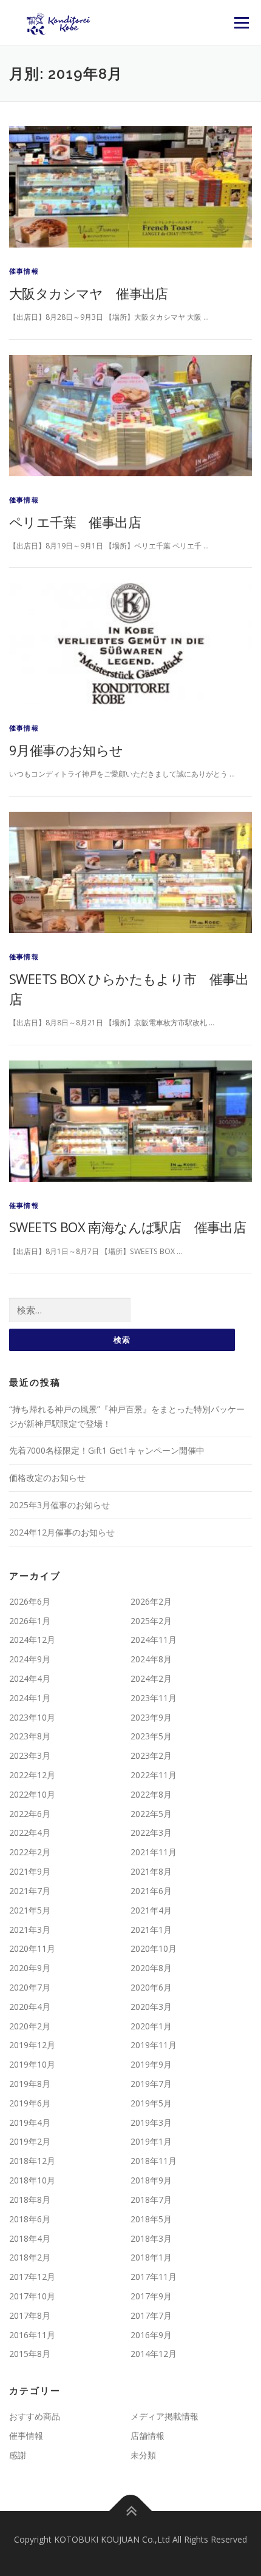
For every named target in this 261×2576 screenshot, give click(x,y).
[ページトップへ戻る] (131, 2511)
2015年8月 (30, 2354)
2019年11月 (154, 2045)
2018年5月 (151, 2219)
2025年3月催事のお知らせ (59, 1505)
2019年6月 (30, 2103)
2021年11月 (154, 1852)
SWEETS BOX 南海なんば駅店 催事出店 (127, 1227)
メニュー (241, 23)
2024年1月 (30, 1698)
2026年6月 (30, 1601)
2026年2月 (151, 1601)
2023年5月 (151, 1736)
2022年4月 (30, 1833)
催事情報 (24, 271)
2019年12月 (32, 2045)
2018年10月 (32, 2180)
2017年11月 (154, 2277)
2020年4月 (30, 2007)
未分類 (143, 2455)
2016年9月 (151, 2335)
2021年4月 (151, 1910)
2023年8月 (30, 1736)
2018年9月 (151, 2180)
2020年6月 (151, 1987)
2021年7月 (30, 1891)
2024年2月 (151, 1678)
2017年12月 (32, 2277)
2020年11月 (32, 1948)
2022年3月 (151, 1833)
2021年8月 (151, 1871)
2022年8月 (151, 1794)
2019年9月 (151, 2064)
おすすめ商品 (35, 2416)
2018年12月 (32, 2161)
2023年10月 (32, 1717)
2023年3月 (30, 1755)
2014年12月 (154, 2354)
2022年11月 (154, 1775)
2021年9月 (30, 1871)
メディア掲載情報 (164, 2416)
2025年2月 (151, 1621)
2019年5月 (151, 2103)
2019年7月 (151, 2084)
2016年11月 (32, 2335)
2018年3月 (151, 2238)
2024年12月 (32, 1640)
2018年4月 (30, 2238)
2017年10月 (32, 2296)
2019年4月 (30, 2123)
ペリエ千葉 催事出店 (75, 522)
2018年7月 (151, 2200)
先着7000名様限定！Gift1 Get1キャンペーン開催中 (107, 1450)
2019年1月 (151, 2141)
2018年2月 (30, 2257)
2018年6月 (30, 2219)
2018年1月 (151, 2257)
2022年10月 (32, 1794)
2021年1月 (151, 1930)
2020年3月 (151, 2007)
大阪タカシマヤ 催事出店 (89, 293)
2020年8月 (151, 1968)
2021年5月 (30, 1910)
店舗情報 (147, 2436)
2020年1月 (151, 2026)
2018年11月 (154, 2161)
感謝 (18, 2455)
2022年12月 (32, 1775)
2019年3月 (151, 2123)
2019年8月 (30, 2084)
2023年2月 (151, 1755)
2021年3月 (30, 1930)
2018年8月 (30, 2200)
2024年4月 (30, 1678)
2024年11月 (154, 1640)
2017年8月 (30, 2315)
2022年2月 (30, 1852)
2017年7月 (151, 2315)
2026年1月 (30, 1621)
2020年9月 (30, 1968)
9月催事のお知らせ (66, 750)
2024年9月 (30, 1659)
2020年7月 (30, 1987)
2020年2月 (30, 2026)
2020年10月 (154, 1948)
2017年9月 (151, 2296)
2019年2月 (30, 2141)
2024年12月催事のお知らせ (62, 1532)
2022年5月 (151, 1814)
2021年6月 (151, 1891)
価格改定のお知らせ (47, 1478)
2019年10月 (32, 2064)
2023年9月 (151, 1717)
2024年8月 (151, 1659)
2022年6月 (30, 1814)
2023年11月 (154, 1698)
